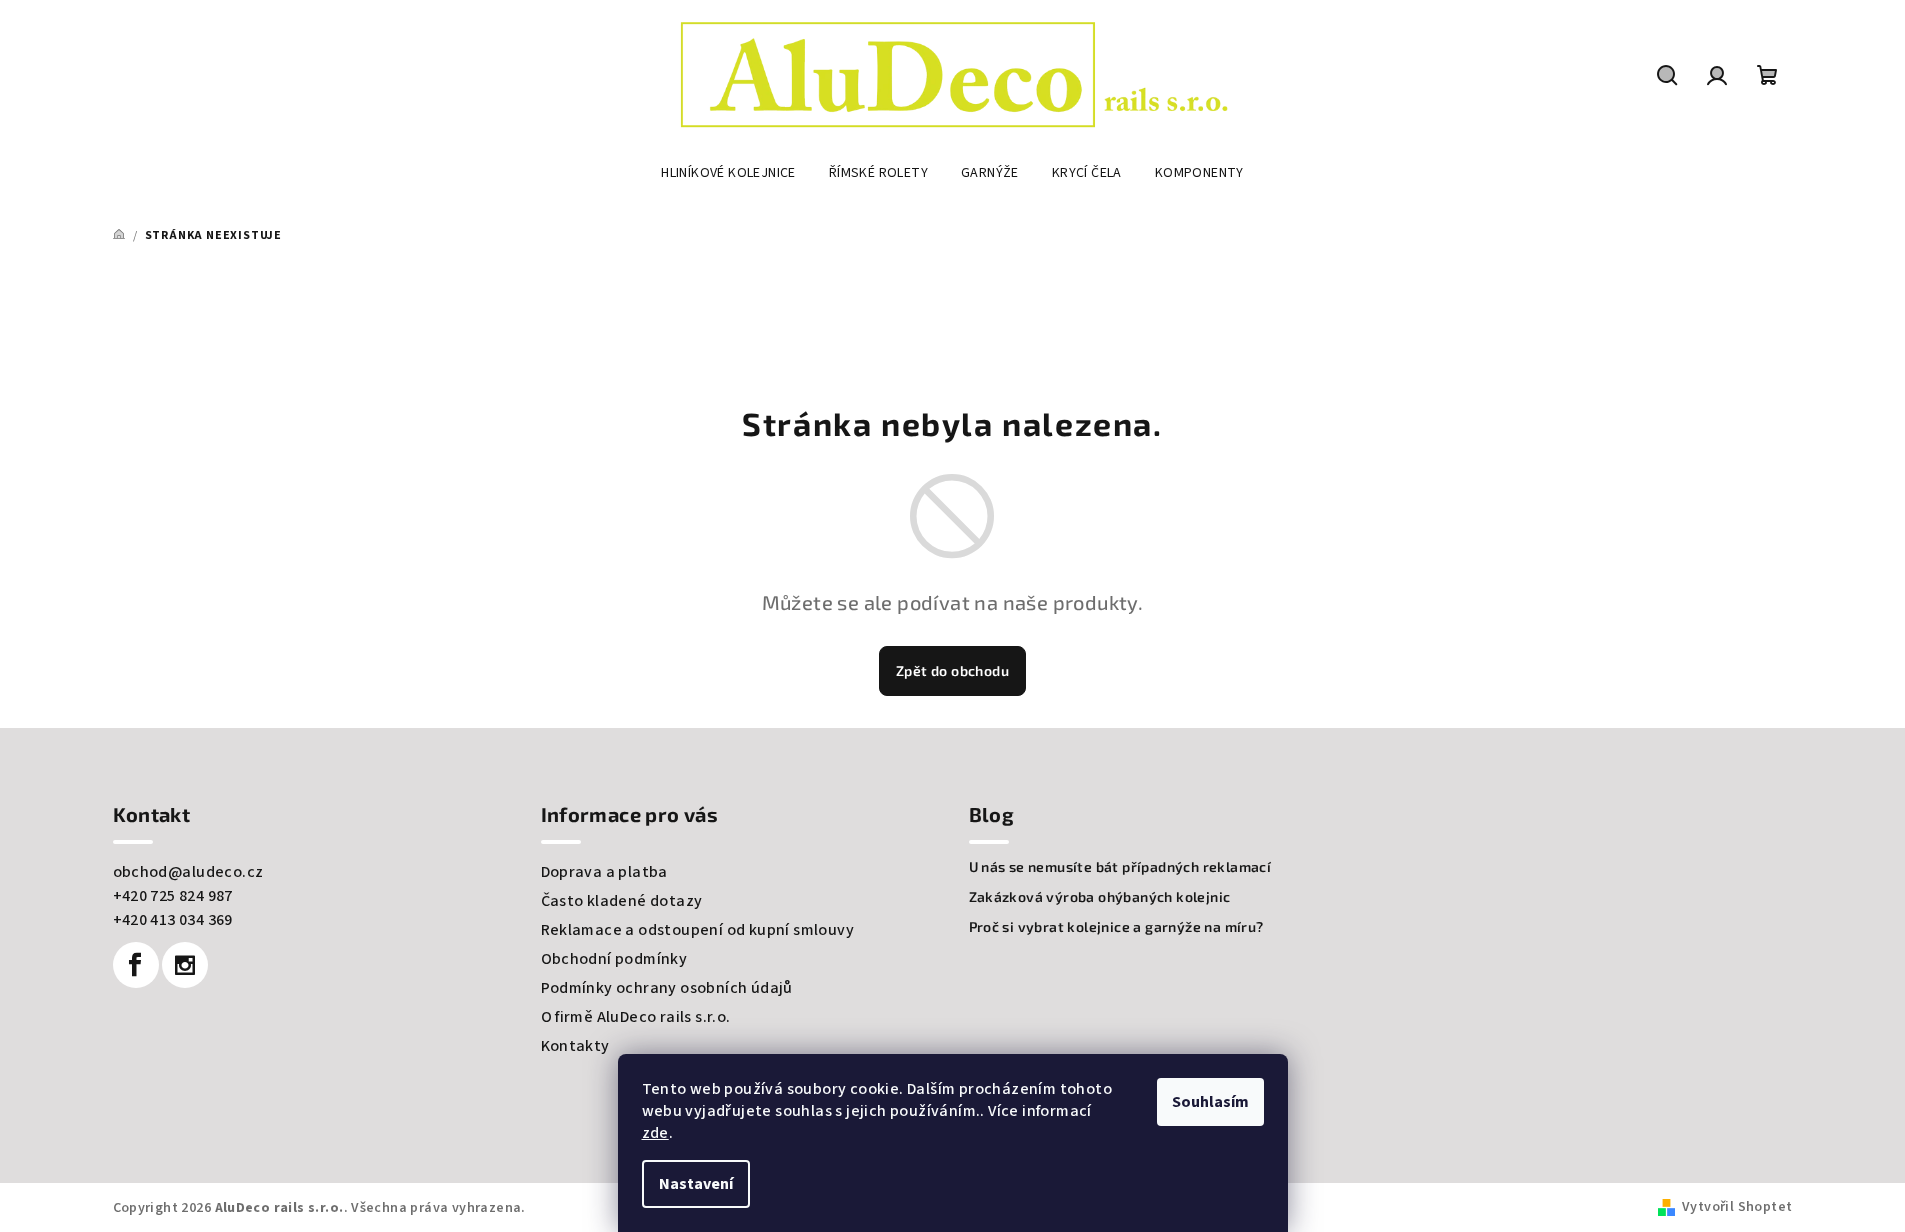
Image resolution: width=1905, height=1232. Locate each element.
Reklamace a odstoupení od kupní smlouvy (698, 930)
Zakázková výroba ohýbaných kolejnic (1100, 897)
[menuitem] (728, 173)
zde (655, 1133)
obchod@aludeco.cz (188, 872)
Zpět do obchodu (952, 670)
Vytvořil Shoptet (1737, 1207)
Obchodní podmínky (614, 959)
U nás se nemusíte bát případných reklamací (1120, 867)
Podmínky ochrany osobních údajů (667, 988)
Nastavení (696, 1184)
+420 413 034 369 (173, 920)
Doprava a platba (604, 872)
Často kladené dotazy (622, 901)
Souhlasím (1210, 1102)
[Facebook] (136, 965)
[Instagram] (185, 965)
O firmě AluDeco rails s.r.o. (636, 1017)
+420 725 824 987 (173, 896)
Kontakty (575, 1046)
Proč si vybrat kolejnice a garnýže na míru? (1116, 927)
